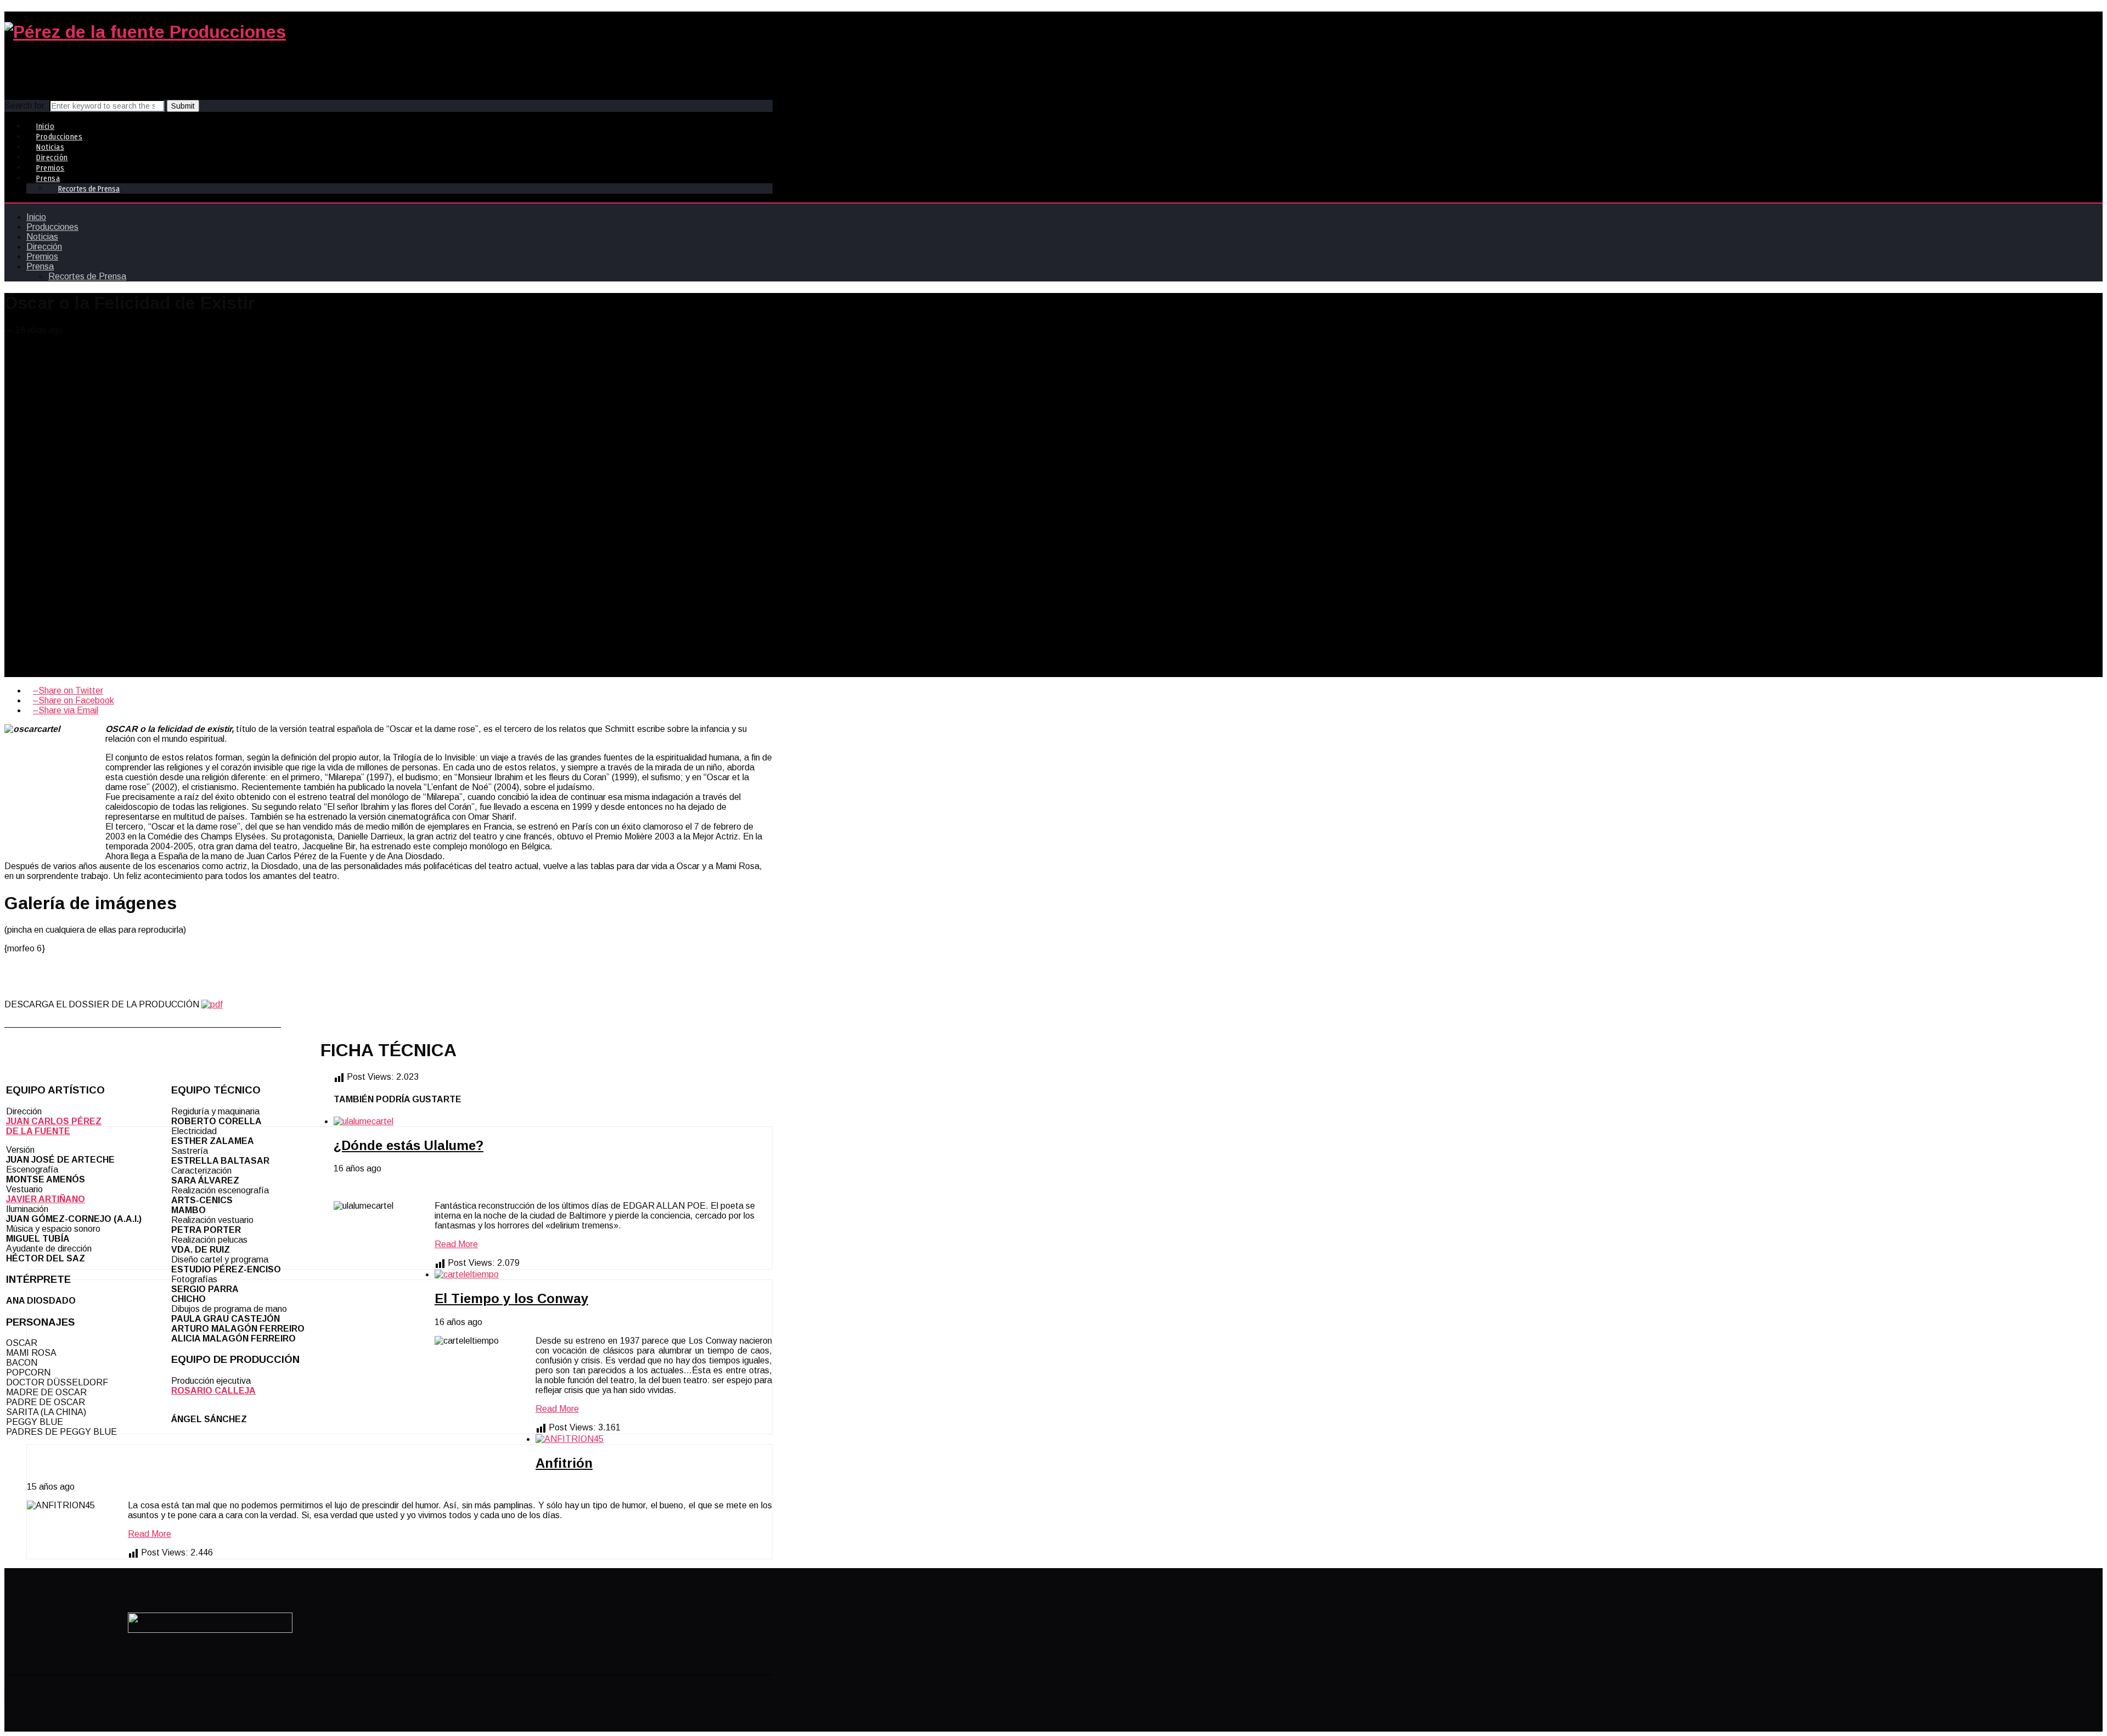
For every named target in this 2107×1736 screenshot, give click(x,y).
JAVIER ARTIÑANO (46, 1199)
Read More (456, 1244)
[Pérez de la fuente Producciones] (145, 32)
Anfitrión (564, 1463)
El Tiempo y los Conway (511, 1298)
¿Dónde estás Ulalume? (409, 1145)
